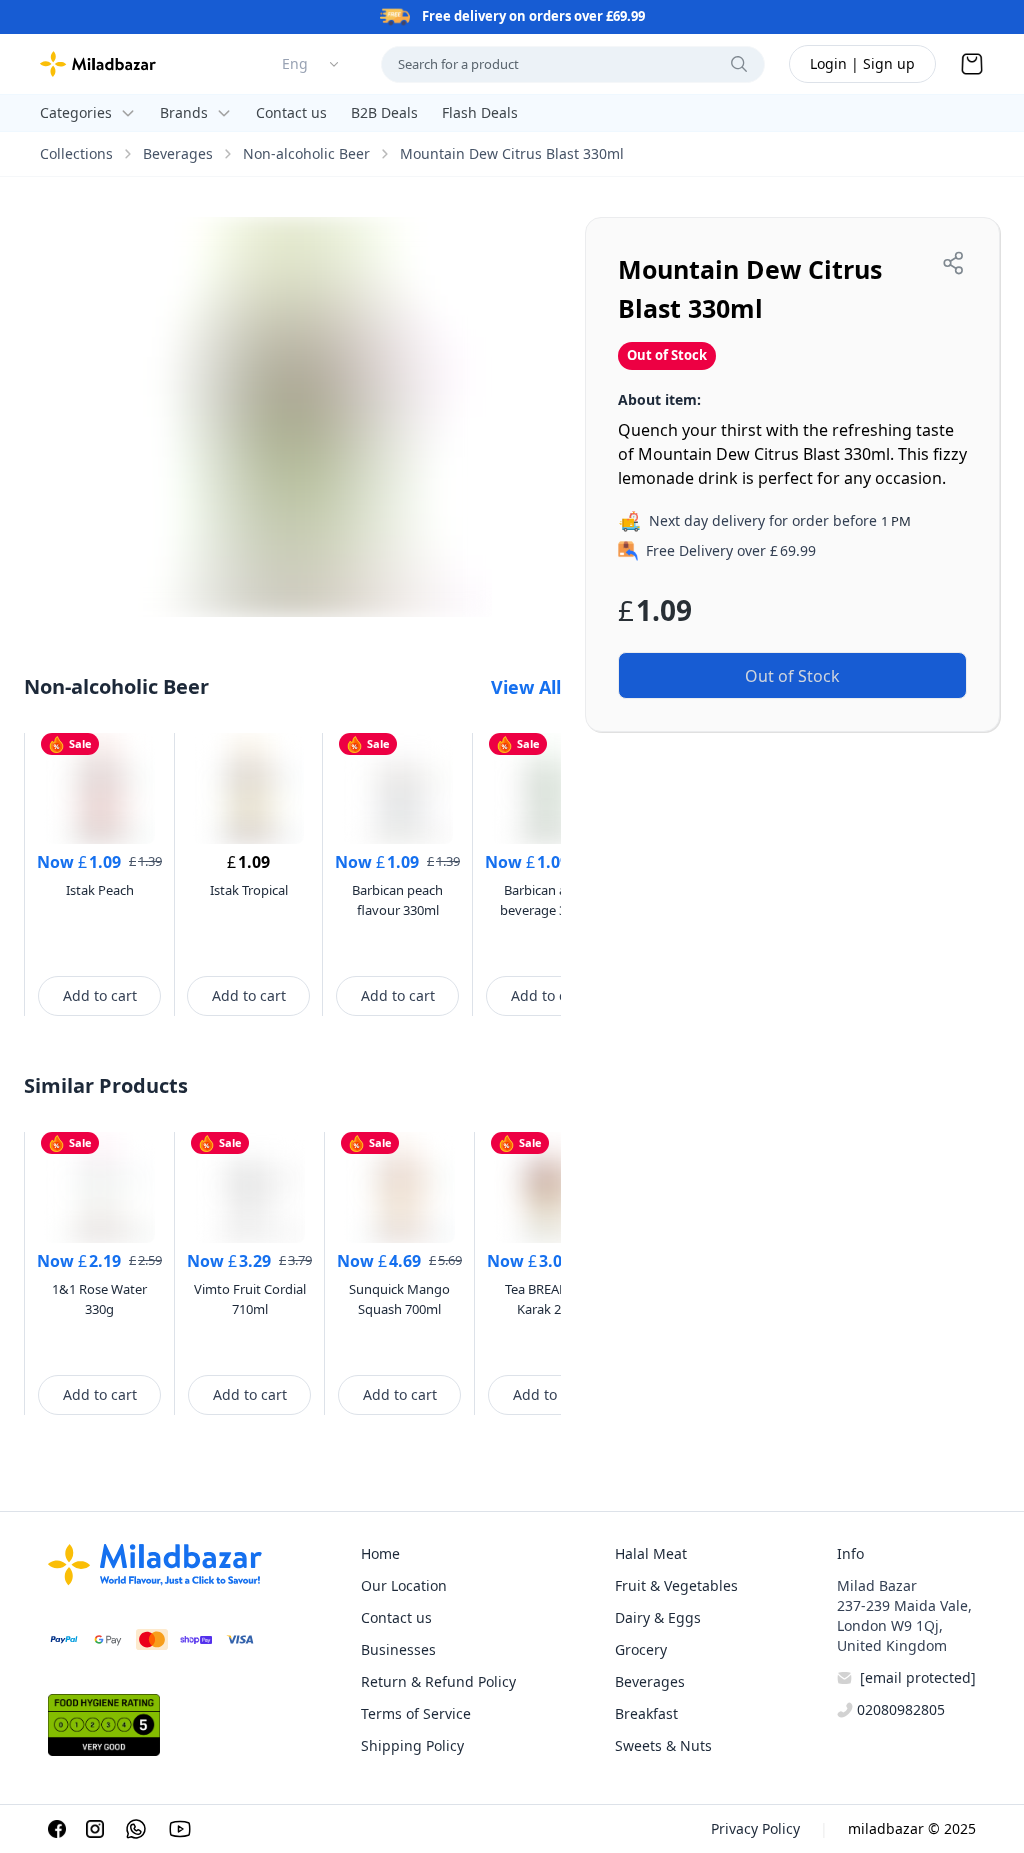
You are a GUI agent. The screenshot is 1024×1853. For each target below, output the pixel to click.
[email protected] (918, 1677)
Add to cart (100, 995)
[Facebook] (57, 1829)
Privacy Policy (755, 1828)
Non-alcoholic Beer (306, 153)
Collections (76, 153)
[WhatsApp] (136, 1829)
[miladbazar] (98, 64)
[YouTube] (180, 1829)
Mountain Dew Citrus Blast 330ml (512, 153)
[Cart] (972, 64)
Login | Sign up (862, 63)
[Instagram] (95, 1829)
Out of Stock (792, 676)
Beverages (178, 153)
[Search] (739, 64)
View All (526, 687)
